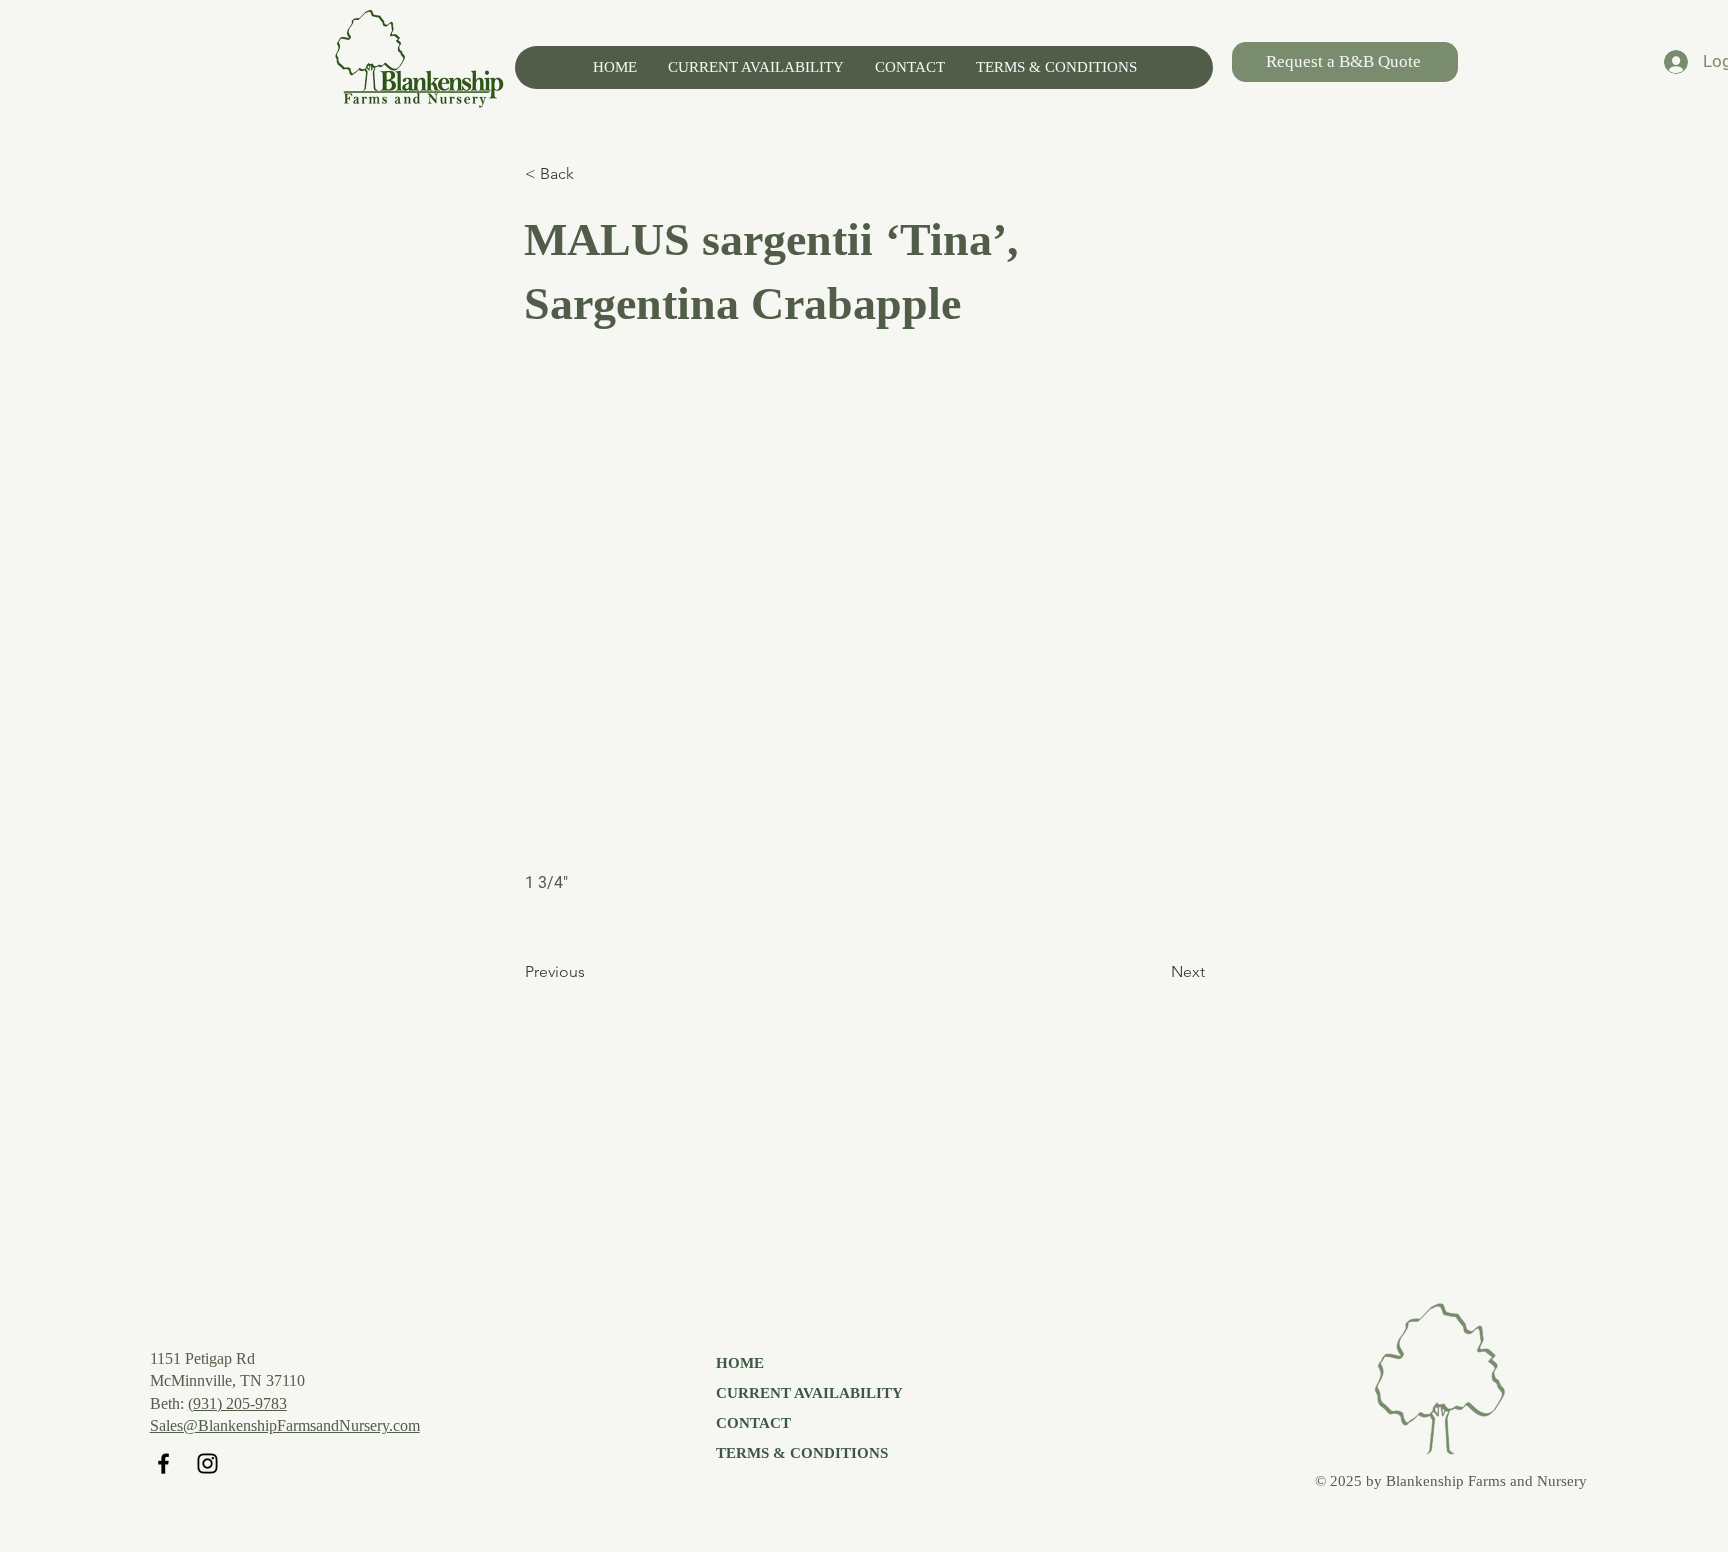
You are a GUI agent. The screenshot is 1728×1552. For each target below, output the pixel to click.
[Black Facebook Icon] (163, 1463)
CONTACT (753, 1423)
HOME (740, 1363)
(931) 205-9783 (237, 1403)
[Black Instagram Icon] (207, 1463)
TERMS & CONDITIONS (802, 1453)
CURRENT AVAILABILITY (809, 1393)
